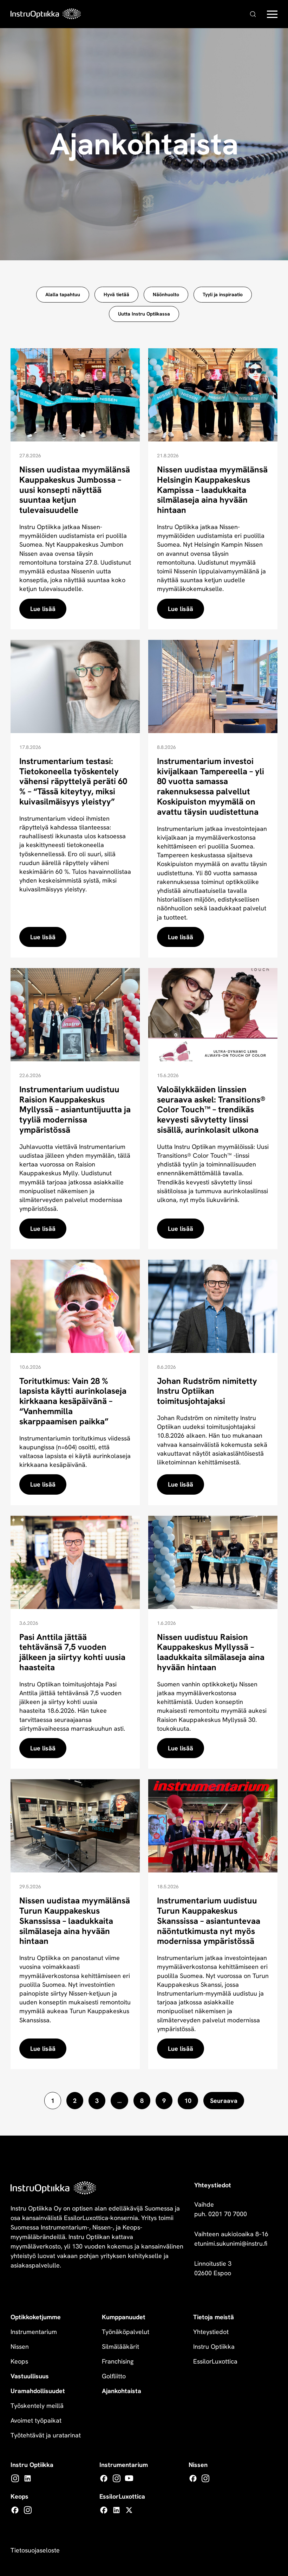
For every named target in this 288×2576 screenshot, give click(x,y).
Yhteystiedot (211, 2332)
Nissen (20, 2346)
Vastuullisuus (30, 2376)
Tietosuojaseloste (35, 2550)
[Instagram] (15, 2478)
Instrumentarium (34, 2332)
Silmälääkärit (120, 2346)
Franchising (118, 2361)
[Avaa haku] (253, 14)
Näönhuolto (166, 294)
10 (188, 2101)
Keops (19, 2361)
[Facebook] (104, 2478)
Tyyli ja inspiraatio (223, 294)
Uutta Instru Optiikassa (144, 314)
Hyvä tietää (116, 294)
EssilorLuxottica (215, 2361)
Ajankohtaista (122, 2391)
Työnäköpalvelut (126, 2332)
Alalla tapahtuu (63, 294)
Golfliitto (114, 2376)
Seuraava (224, 2101)
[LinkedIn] (28, 2478)
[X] (129, 2510)
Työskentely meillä (37, 2406)
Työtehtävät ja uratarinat (46, 2435)
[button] (272, 16)
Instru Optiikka (214, 2346)
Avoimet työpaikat (36, 2420)
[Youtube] (129, 2478)
